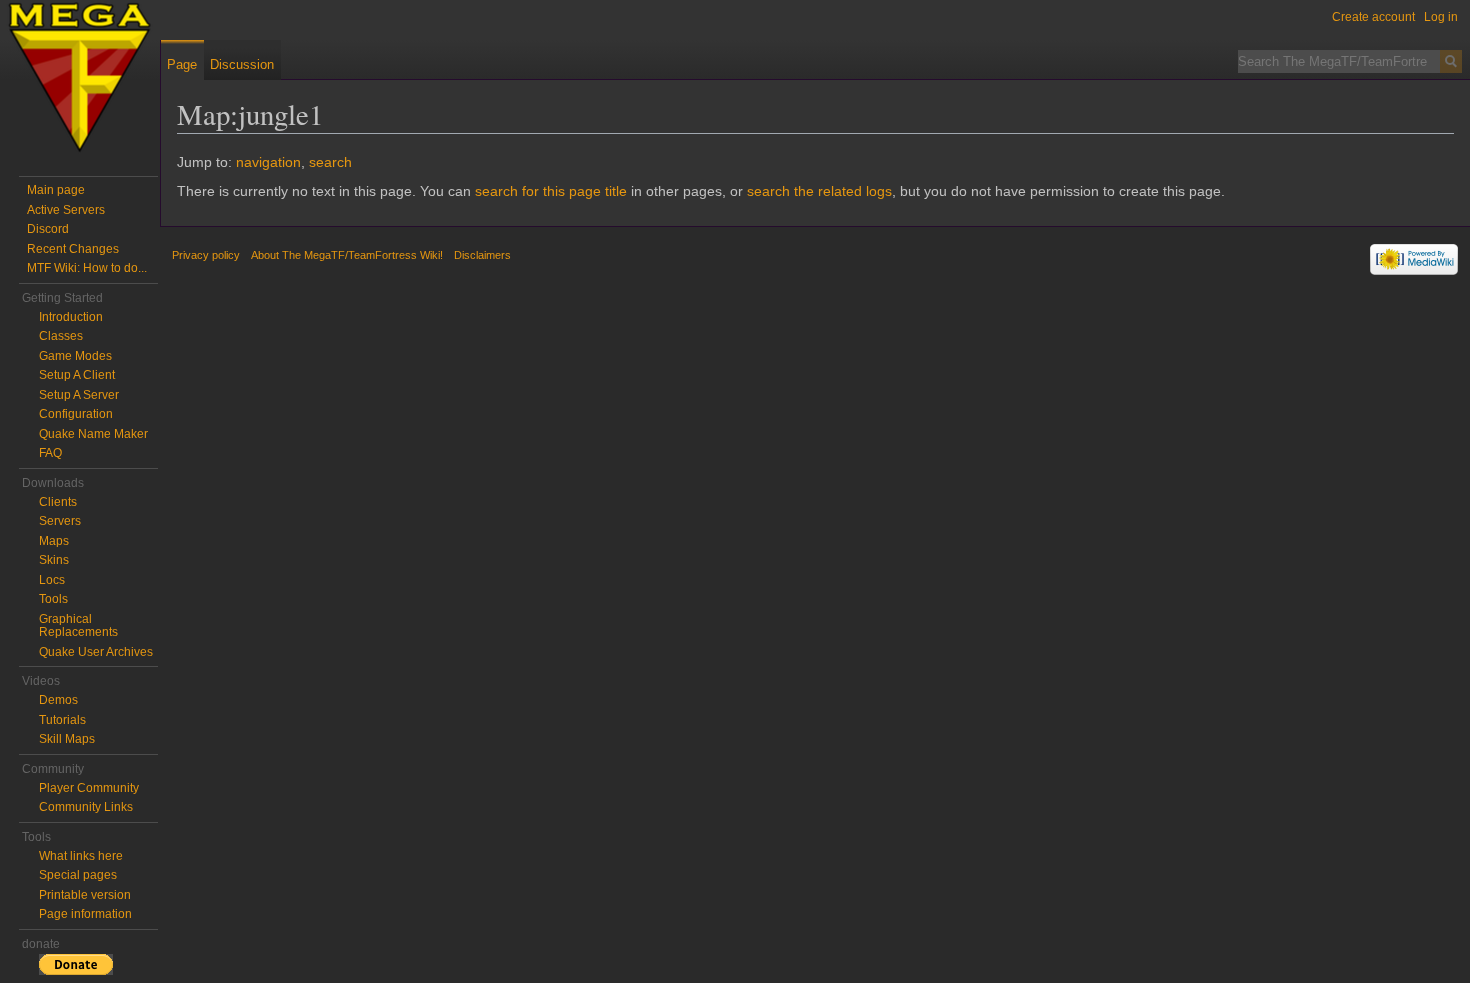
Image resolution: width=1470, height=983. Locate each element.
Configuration (76, 414)
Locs (52, 580)
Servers (60, 521)
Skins (54, 560)
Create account (1373, 17)
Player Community (89, 788)
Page (182, 64)
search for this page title (551, 191)
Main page (56, 190)
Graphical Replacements (78, 626)
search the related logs (819, 191)
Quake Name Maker (93, 434)
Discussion (242, 64)
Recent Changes (73, 249)
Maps (54, 541)
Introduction (71, 317)
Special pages (78, 875)
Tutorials (62, 720)
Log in (1441, 17)
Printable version (85, 895)
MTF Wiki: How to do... (87, 268)
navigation (268, 162)
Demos (58, 700)
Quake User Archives (96, 652)
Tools (53, 599)
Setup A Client (77, 375)
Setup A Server (79, 395)
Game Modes (75, 356)
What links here (81, 856)
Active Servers (66, 210)
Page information (85, 914)
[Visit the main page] (80, 80)
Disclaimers (482, 255)
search (330, 162)
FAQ (50, 453)
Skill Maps (67, 739)
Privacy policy (206, 255)
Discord (48, 229)
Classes (61, 336)
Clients (58, 502)
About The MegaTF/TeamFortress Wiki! (347, 255)
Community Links (86, 807)
